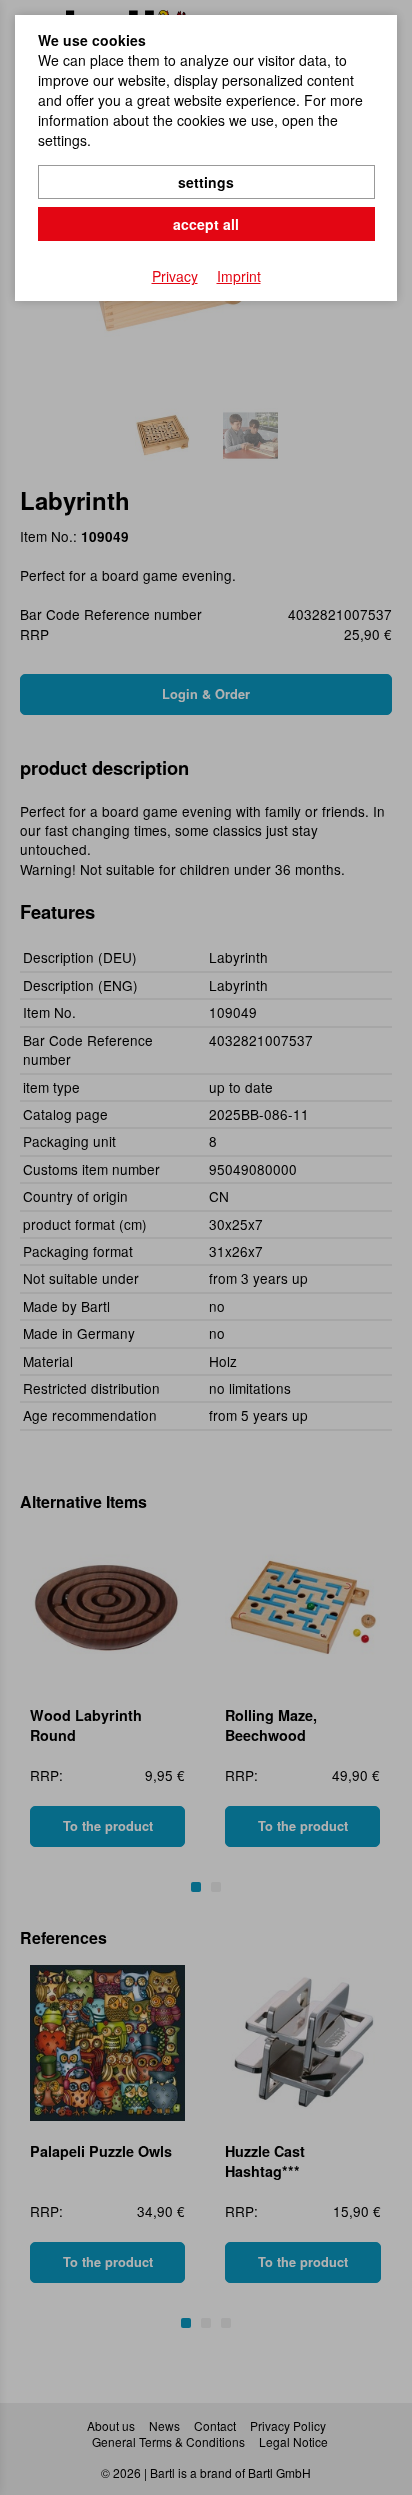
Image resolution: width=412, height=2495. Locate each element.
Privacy (175, 276)
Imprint (239, 276)
